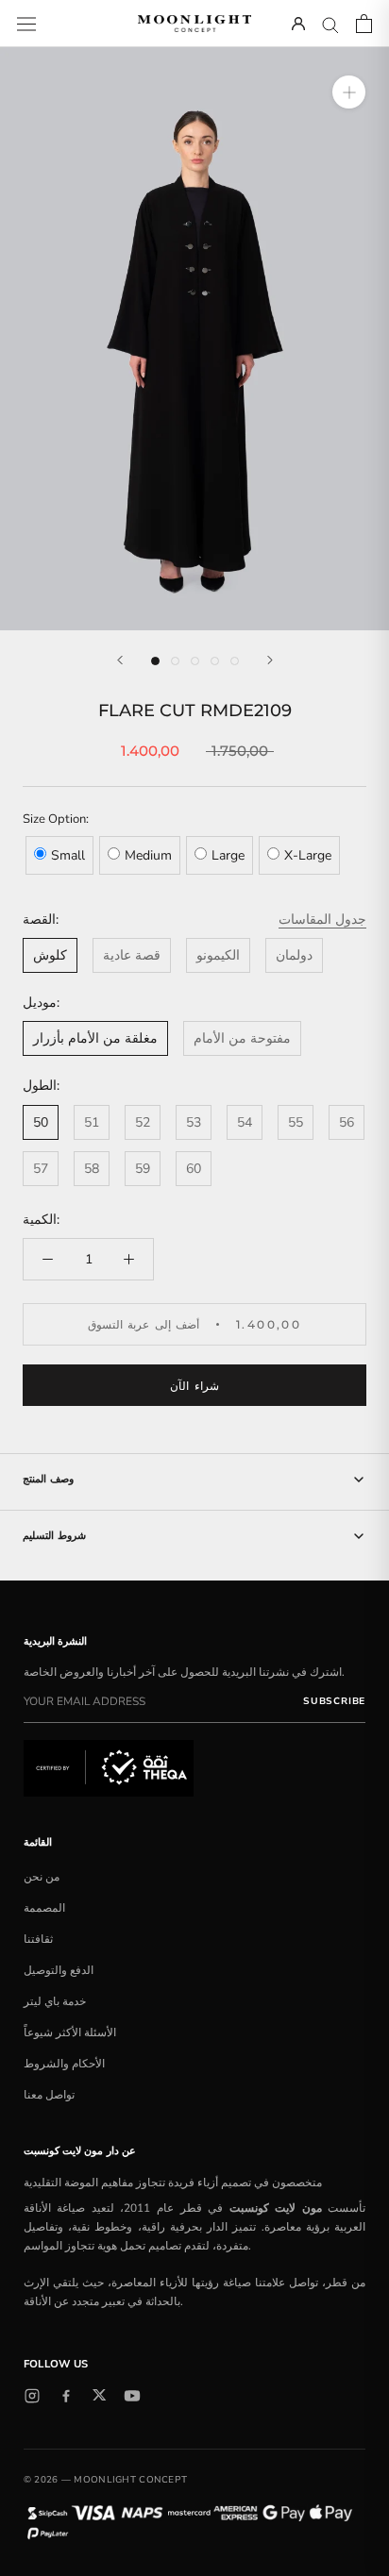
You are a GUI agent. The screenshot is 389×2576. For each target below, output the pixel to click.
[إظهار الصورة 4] (215, 661)
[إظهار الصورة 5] (235, 661)
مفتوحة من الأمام (242, 1038)
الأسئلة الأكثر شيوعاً (70, 2032)
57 (41, 1169)
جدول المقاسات (322, 920)
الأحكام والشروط (64, 2064)
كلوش (50, 955)
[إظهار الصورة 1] (155, 661)
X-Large (308, 855)
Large (228, 855)
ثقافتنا (38, 1939)
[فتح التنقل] (26, 23)
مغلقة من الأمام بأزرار (95, 1038)
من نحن (42, 1877)
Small (68, 855)
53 (194, 1122)
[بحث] (330, 24)
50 (41, 1122)
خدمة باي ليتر (55, 2001)
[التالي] (270, 660)
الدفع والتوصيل (59, 1970)
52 (143, 1122)
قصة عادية (132, 955)
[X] (99, 2395)
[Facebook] (66, 2396)
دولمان (294, 955)
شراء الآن (194, 1386)
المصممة (44, 1908)
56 (347, 1122)
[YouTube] (132, 2396)
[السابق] (120, 660)
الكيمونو (218, 955)
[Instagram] (32, 2396)
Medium (148, 855)
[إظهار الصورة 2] (175, 661)
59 (143, 1169)
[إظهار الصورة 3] (195, 661)
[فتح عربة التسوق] (364, 24)
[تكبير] (349, 92)
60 (194, 1169)
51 (92, 1122)
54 (245, 1122)
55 (296, 1122)
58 (92, 1169)
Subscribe (334, 1701)
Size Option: (56, 819)
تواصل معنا (49, 2095)
